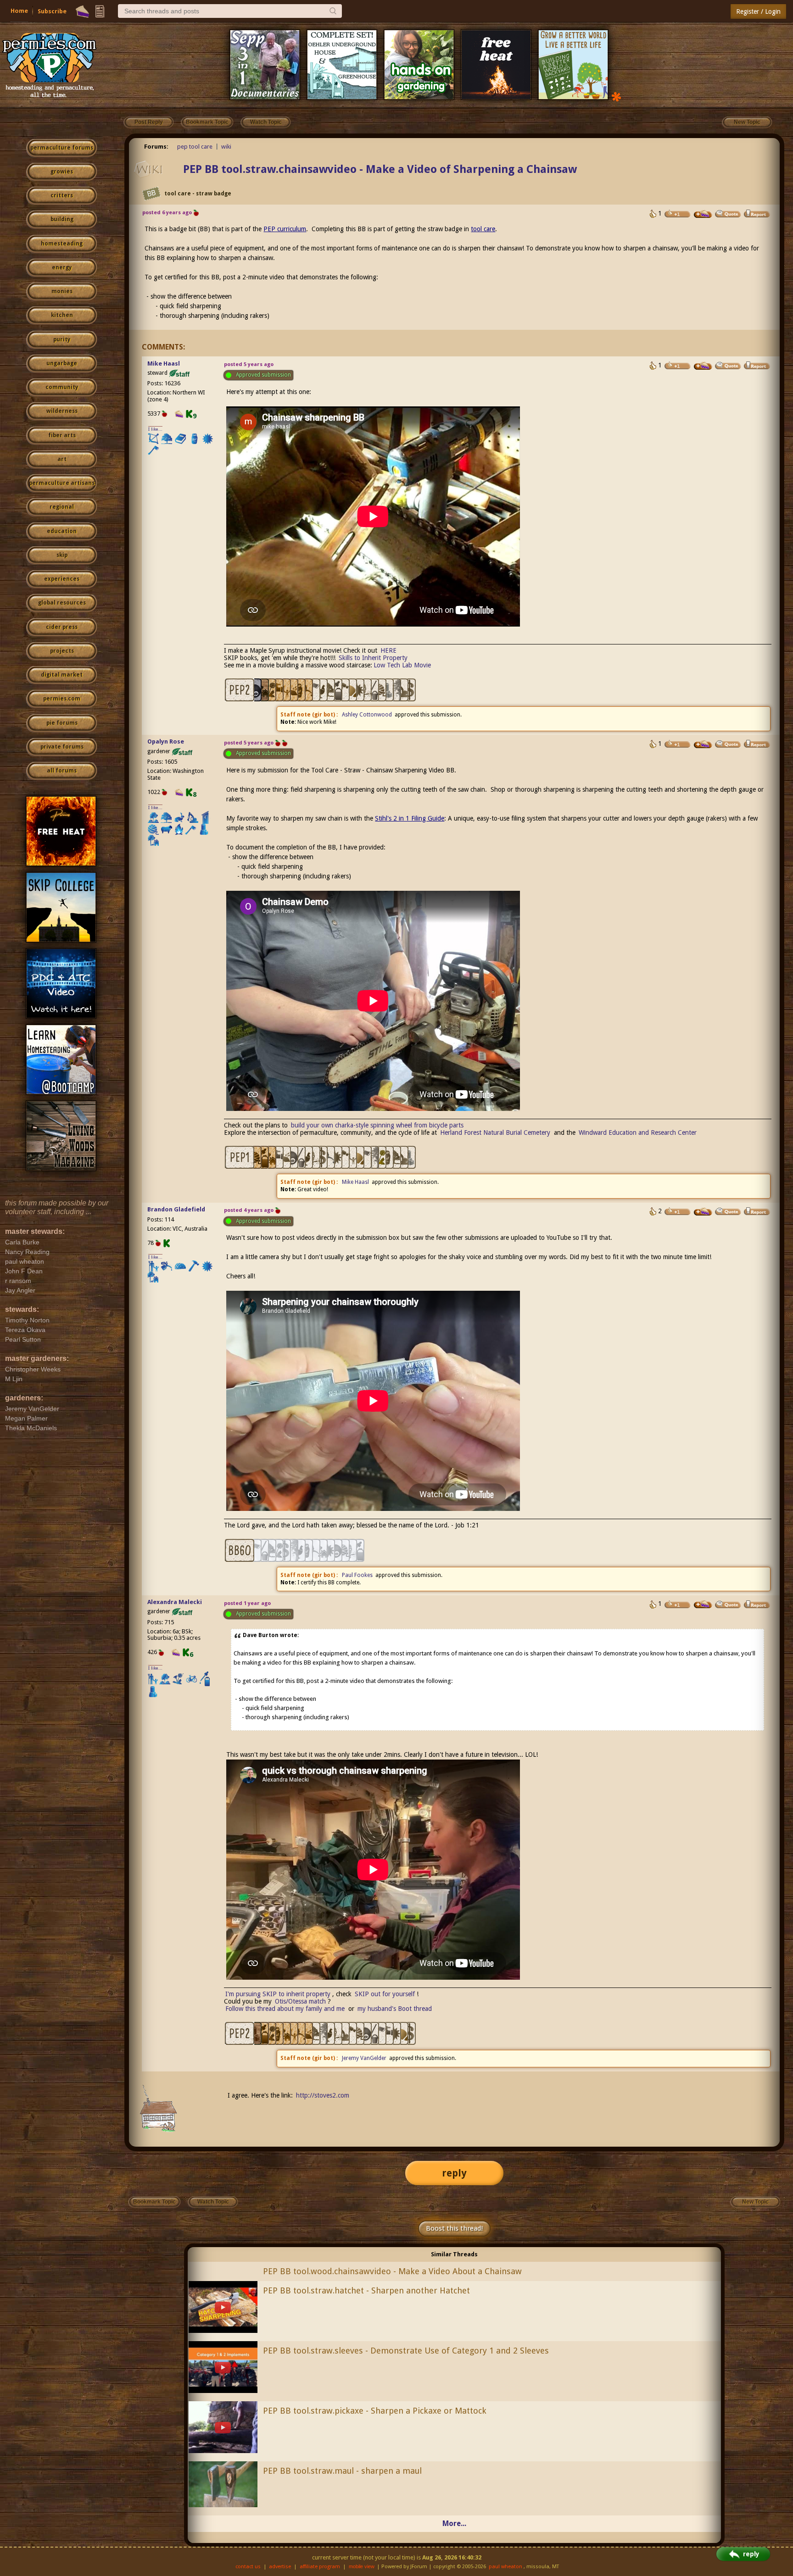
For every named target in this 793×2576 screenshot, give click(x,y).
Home (19, 11)
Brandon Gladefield (176, 1209)
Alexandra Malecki (175, 1602)
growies (62, 172)
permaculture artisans (62, 483)
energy (62, 267)
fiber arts (62, 435)
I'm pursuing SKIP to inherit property (278, 1994)
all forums (62, 771)
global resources (62, 603)
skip (62, 555)
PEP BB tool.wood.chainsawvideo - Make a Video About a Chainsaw (392, 2271)
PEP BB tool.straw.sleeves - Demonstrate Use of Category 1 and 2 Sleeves (406, 2351)
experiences (62, 579)
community (62, 387)
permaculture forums (62, 148)
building (62, 219)
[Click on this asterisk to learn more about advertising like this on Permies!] (616, 96)
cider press (62, 627)
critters (62, 195)
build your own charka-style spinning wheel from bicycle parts (377, 1125)
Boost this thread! (454, 2228)
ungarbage (62, 363)
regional (62, 507)
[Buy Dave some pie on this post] (703, 214)
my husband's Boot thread (395, 2009)
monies (62, 291)
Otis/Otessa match (300, 2001)
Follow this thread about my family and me (285, 2009)
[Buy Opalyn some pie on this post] (703, 744)
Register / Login (758, 11)
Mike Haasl (164, 364)
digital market (62, 675)
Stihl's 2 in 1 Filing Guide (410, 818)
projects (62, 651)
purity (62, 339)
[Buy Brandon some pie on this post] (703, 1212)
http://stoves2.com (323, 2095)
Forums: (156, 147)
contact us (248, 2567)
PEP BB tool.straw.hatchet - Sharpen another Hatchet (366, 2290)
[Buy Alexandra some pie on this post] (703, 1604)
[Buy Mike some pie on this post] (703, 366)
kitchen (62, 315)
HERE (388, 650)
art (62, 459)
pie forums (62, 723)
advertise (280, 2567)
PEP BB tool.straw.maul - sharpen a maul (342, 2471)
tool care (483, 229)
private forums (62, 747)
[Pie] (82, 11)
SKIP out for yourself (385, 1994)
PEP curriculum (285, 229)
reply (454, 2173)
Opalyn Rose (166, 741)
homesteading (62, 244)
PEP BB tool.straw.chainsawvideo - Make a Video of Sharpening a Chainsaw (380, 169)
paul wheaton (505, 2567)
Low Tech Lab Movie (402, 665)
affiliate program (320, 2567)
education (62, 531)
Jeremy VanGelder (364, 2058)
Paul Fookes (357, 1575)
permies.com (62, 699)
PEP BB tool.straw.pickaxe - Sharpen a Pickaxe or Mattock (375, 2411)
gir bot (324, 715)
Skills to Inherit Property (373, 658)
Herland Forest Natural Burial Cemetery (495, 1133)
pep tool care (195, 147)
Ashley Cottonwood (367, 715)
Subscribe (52, 11)
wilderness (62, 411)
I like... (155, 429)
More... (454, 2523)
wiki (226, 147)
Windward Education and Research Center (638, 1133)
